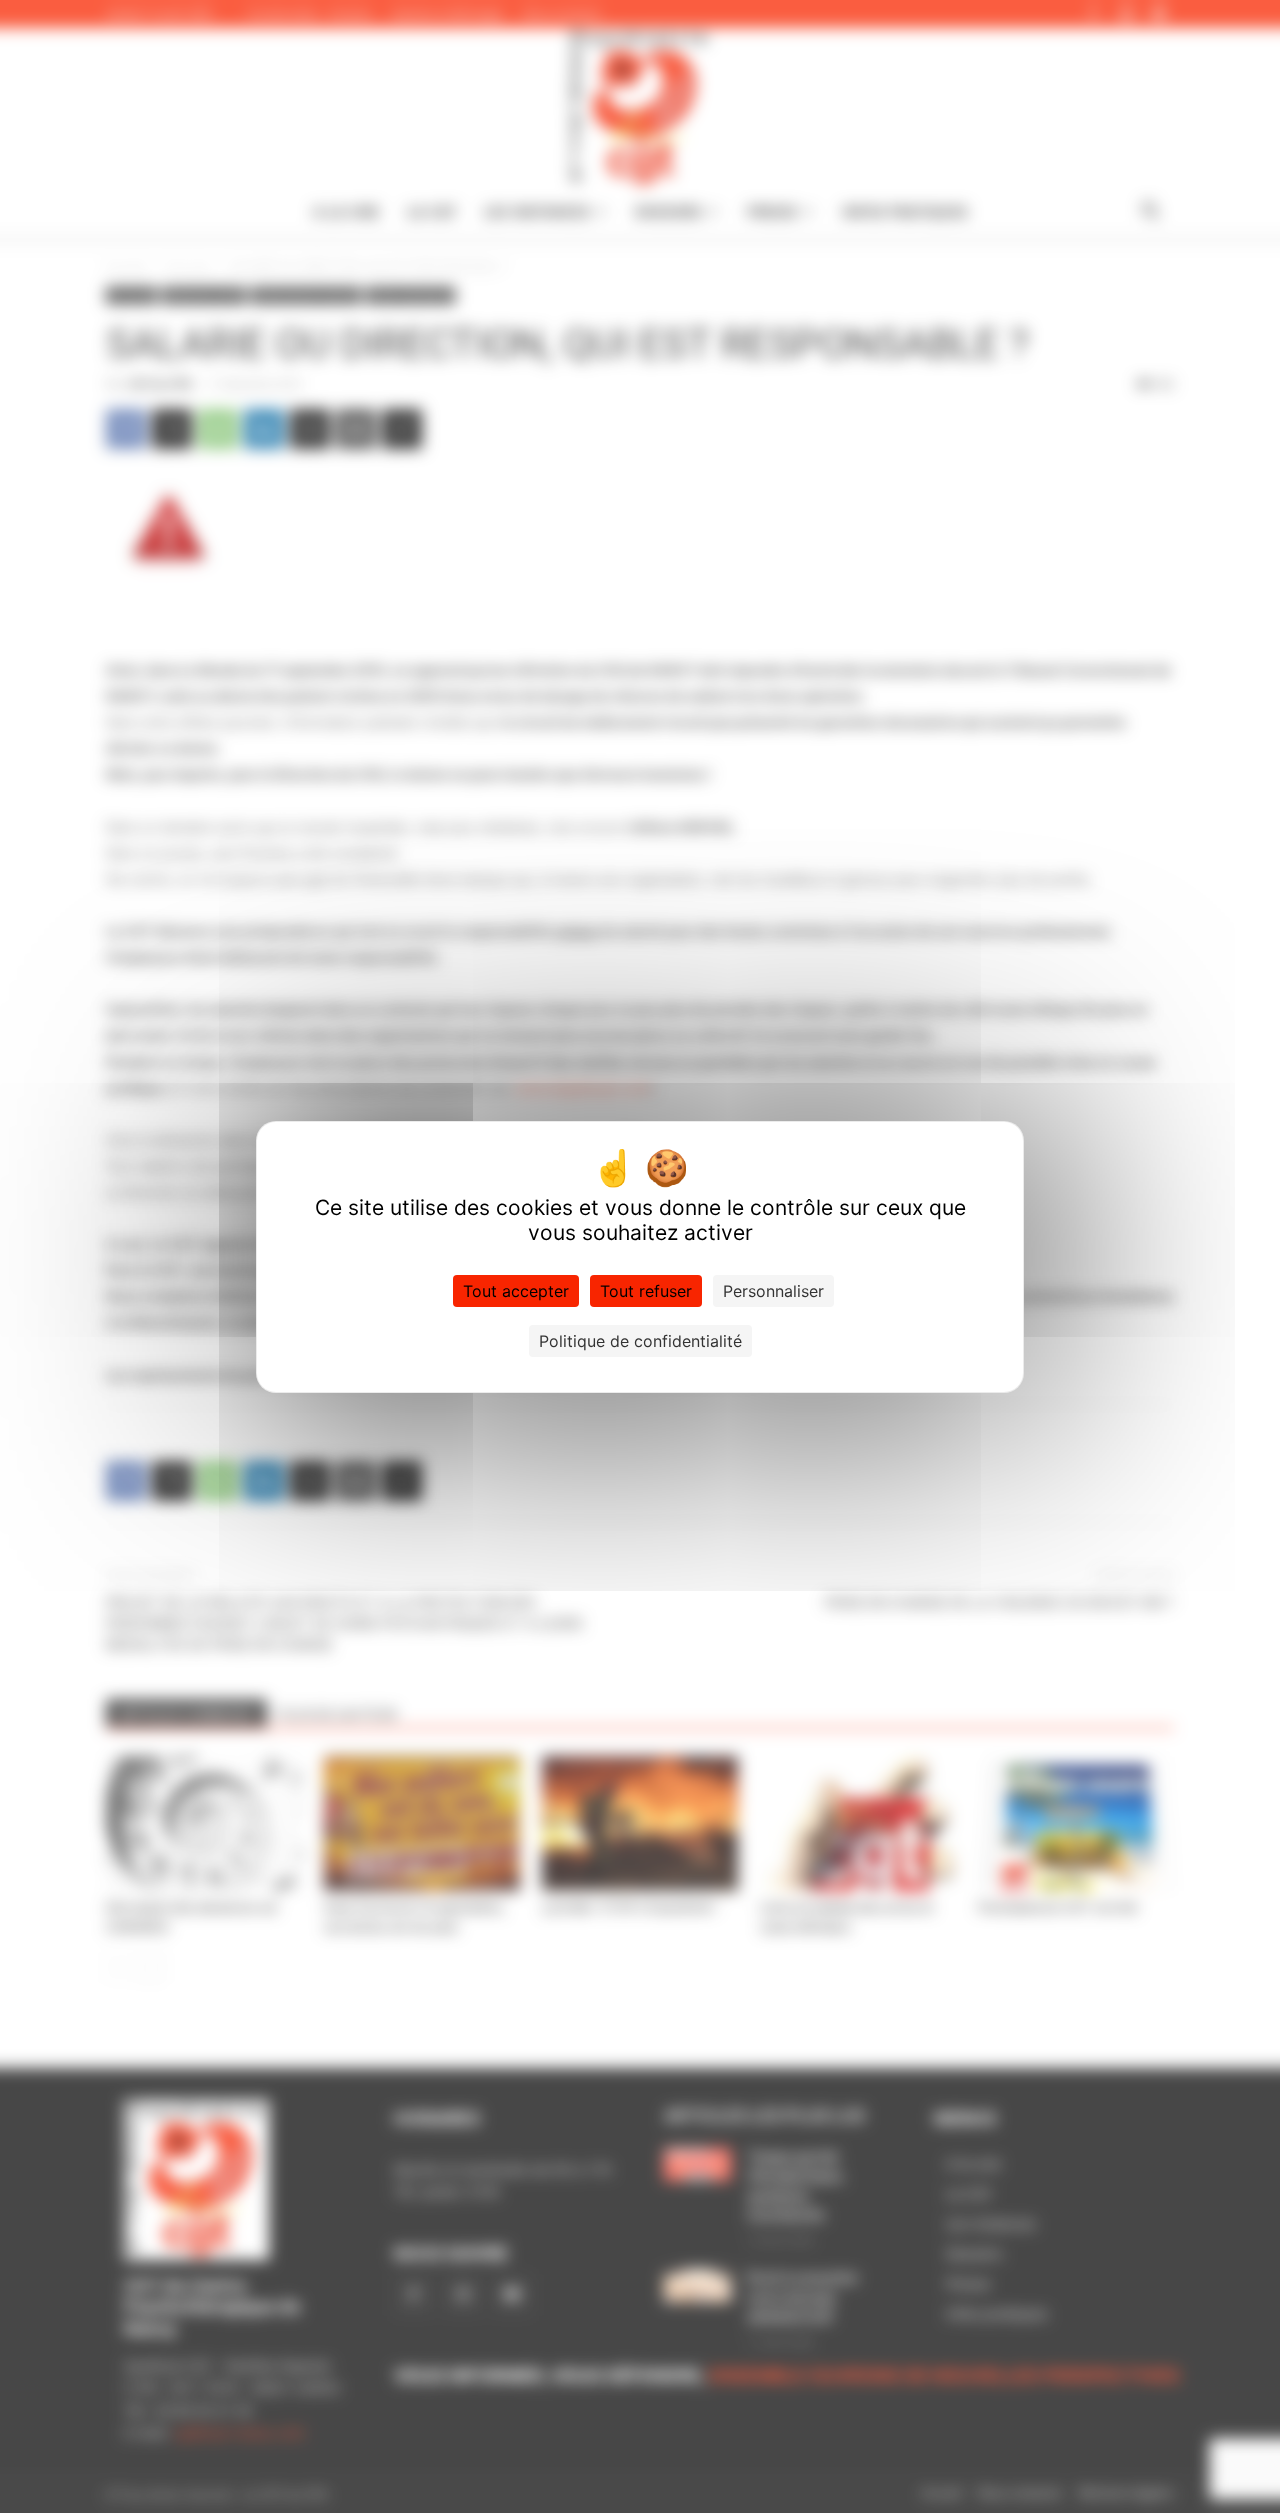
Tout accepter (516, 1291)
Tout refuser (646, 1291)
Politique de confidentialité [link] (640, 1341)
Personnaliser (773, 1291)
